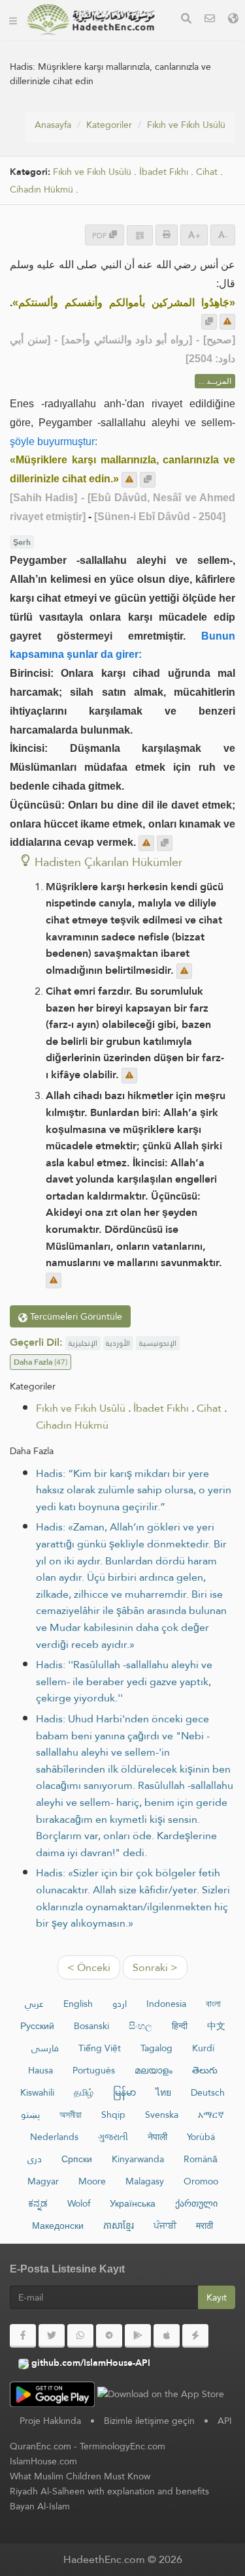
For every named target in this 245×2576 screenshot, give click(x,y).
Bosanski (91, 2026)
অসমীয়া (71, 2115)
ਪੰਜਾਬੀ (165, 2226)
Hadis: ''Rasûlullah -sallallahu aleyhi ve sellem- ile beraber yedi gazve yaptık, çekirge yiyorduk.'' (124, 1681)
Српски (77, 2159)
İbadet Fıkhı (164, 172)
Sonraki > (155, 1967)
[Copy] (209, 322)
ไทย (163, 2092)
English (78, 2004)
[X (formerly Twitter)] (52, 2336)
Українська (133, 2203)
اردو (120, 2004)
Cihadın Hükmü (41, 190)
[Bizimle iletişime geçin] (210, 20)
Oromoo (201, 2181)
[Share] (140, 235)
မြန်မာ (124, 2092)
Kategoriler (109, 125)
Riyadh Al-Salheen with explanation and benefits (109, 2491)
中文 (216, 2026)
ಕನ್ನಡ (38, 2203)
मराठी (204, 2226)
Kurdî (203, 2048)
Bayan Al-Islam (40, 2506)
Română (201, 2159)
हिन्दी (180, 2026)
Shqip (113, 2115)
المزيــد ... (215, 381)
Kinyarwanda (138, 2159)
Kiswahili (37, 2092)
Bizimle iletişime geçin (149, 2421)
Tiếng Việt (100, 2048)
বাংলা (213, 2004)
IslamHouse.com (43, 2461)
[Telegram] (109, 2336)
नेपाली (157, 2137)
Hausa (41, 2070)
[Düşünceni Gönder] (227, 322)
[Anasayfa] (13, 20)
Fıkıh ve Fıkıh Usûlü (186, 125)
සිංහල (140, 2026)
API (225, 2421)
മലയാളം (154, 2070)
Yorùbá (201, 2137)
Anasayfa (53, 125)
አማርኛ (211, 2115)
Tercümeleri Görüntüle (75, 1316)
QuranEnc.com (41, 2446)
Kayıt (217, 2297)
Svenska (162, 2115)
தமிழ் (84, 2092)
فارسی (45, 2048)
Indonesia (166, 2004)
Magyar (43, 2181)
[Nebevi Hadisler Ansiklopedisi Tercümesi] (91, 20)
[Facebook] (23, 2336)
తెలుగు (205, 2070)
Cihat (207, 172)
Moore (92, 2181)
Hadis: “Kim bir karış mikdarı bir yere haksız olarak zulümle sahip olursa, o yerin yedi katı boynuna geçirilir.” (134, 1490)
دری (35, 2159)
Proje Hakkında (50, 2421)
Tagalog (156, 2048)
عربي (34, 2004)
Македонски (58, 2226)
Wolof (79, 2203)
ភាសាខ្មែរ (119, 2226)
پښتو (30, 2115)
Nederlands (54, 2137)
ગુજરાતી (113, 2137)
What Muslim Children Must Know (80, 2476)
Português (94, 2070)
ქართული (196, 2203)
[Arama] (186, 20)
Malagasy (145, 2181)
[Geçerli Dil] (233, 20)
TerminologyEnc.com (122, 2446)
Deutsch (208, 2092)
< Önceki (89, 1967)
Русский (37, 2026)
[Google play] (138, 2336)
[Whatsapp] (80, 2336)
